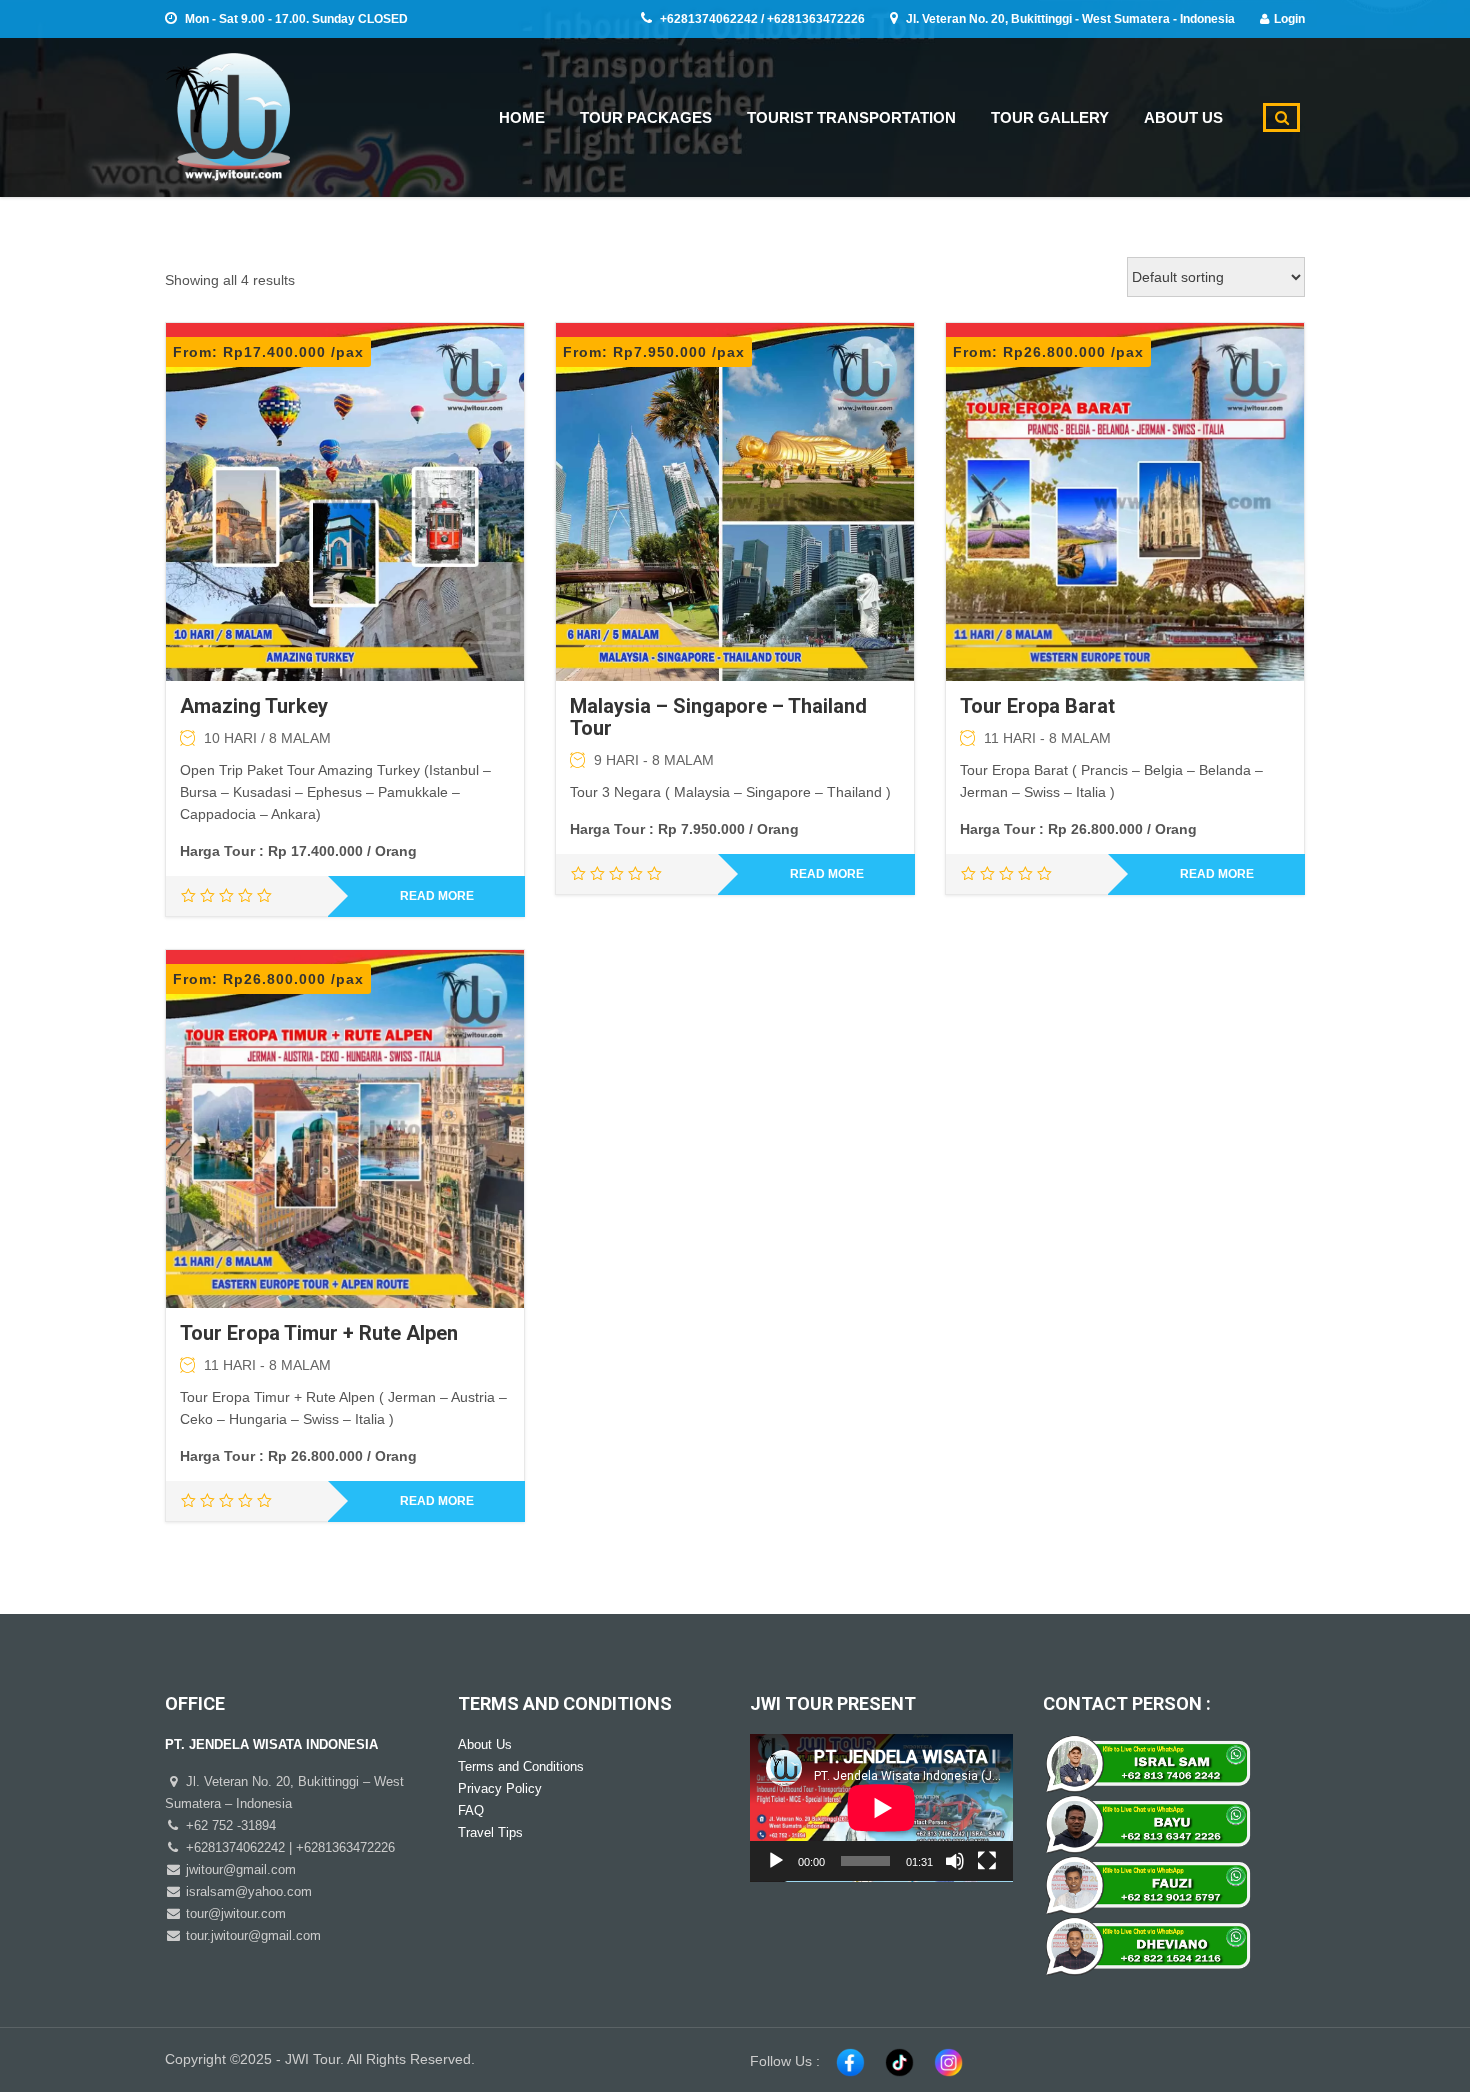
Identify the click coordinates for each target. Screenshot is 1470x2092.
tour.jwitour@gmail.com (251, 1935)
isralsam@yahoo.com (247, 1891)
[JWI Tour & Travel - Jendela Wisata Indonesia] (227, 114)
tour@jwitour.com (234, 1913)
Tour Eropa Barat (1037, 706)
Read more (437, 896)
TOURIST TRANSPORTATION (851, 117)
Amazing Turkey (254, 706)
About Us (485, 1744)
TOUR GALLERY (1050, 117)
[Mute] (955, 1861)
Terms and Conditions (521, 1766)
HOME (522, 117)
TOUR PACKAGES (646, 117)
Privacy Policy (500, 1788)
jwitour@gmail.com (239, 1869)
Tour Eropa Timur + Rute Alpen (319, 1333)
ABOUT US (1183, 117)
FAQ (471, 1810)
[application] (881, 1808)
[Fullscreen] (987, 1861)
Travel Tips (490, 1832)
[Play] (776, 1861)
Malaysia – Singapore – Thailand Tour (718, 717)
